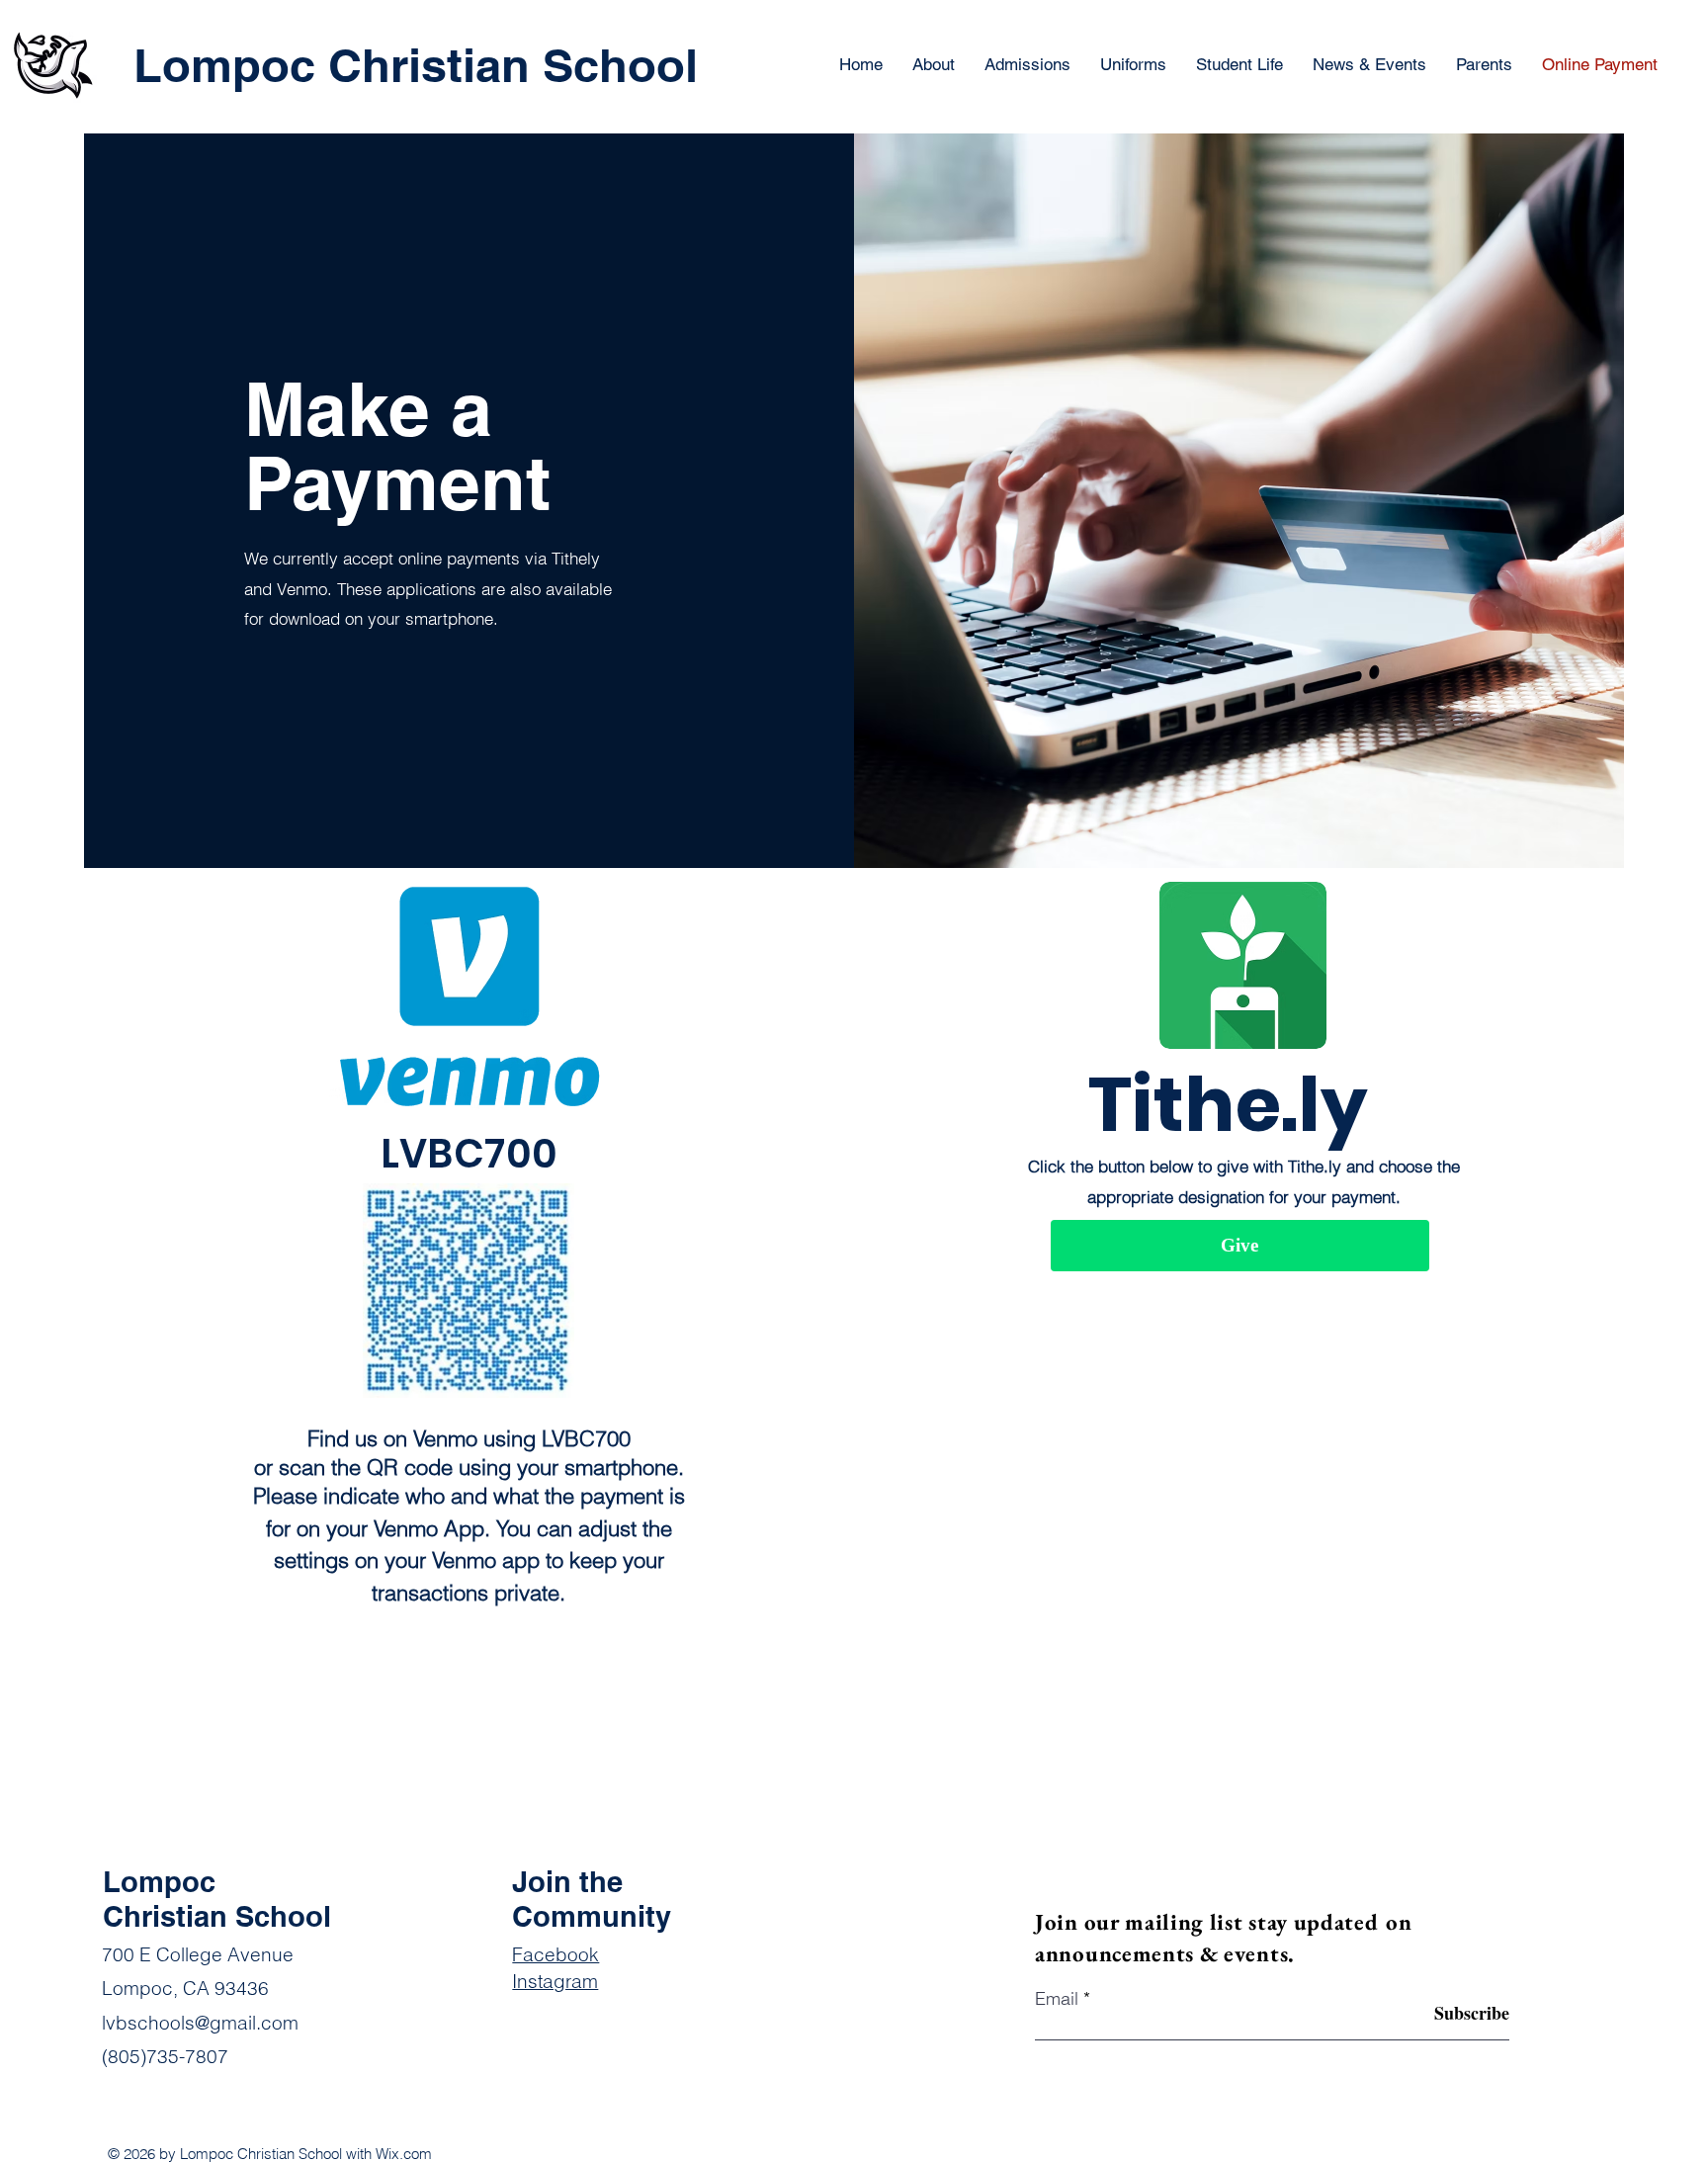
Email (1057, 1999)
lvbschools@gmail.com (200, 2023)
